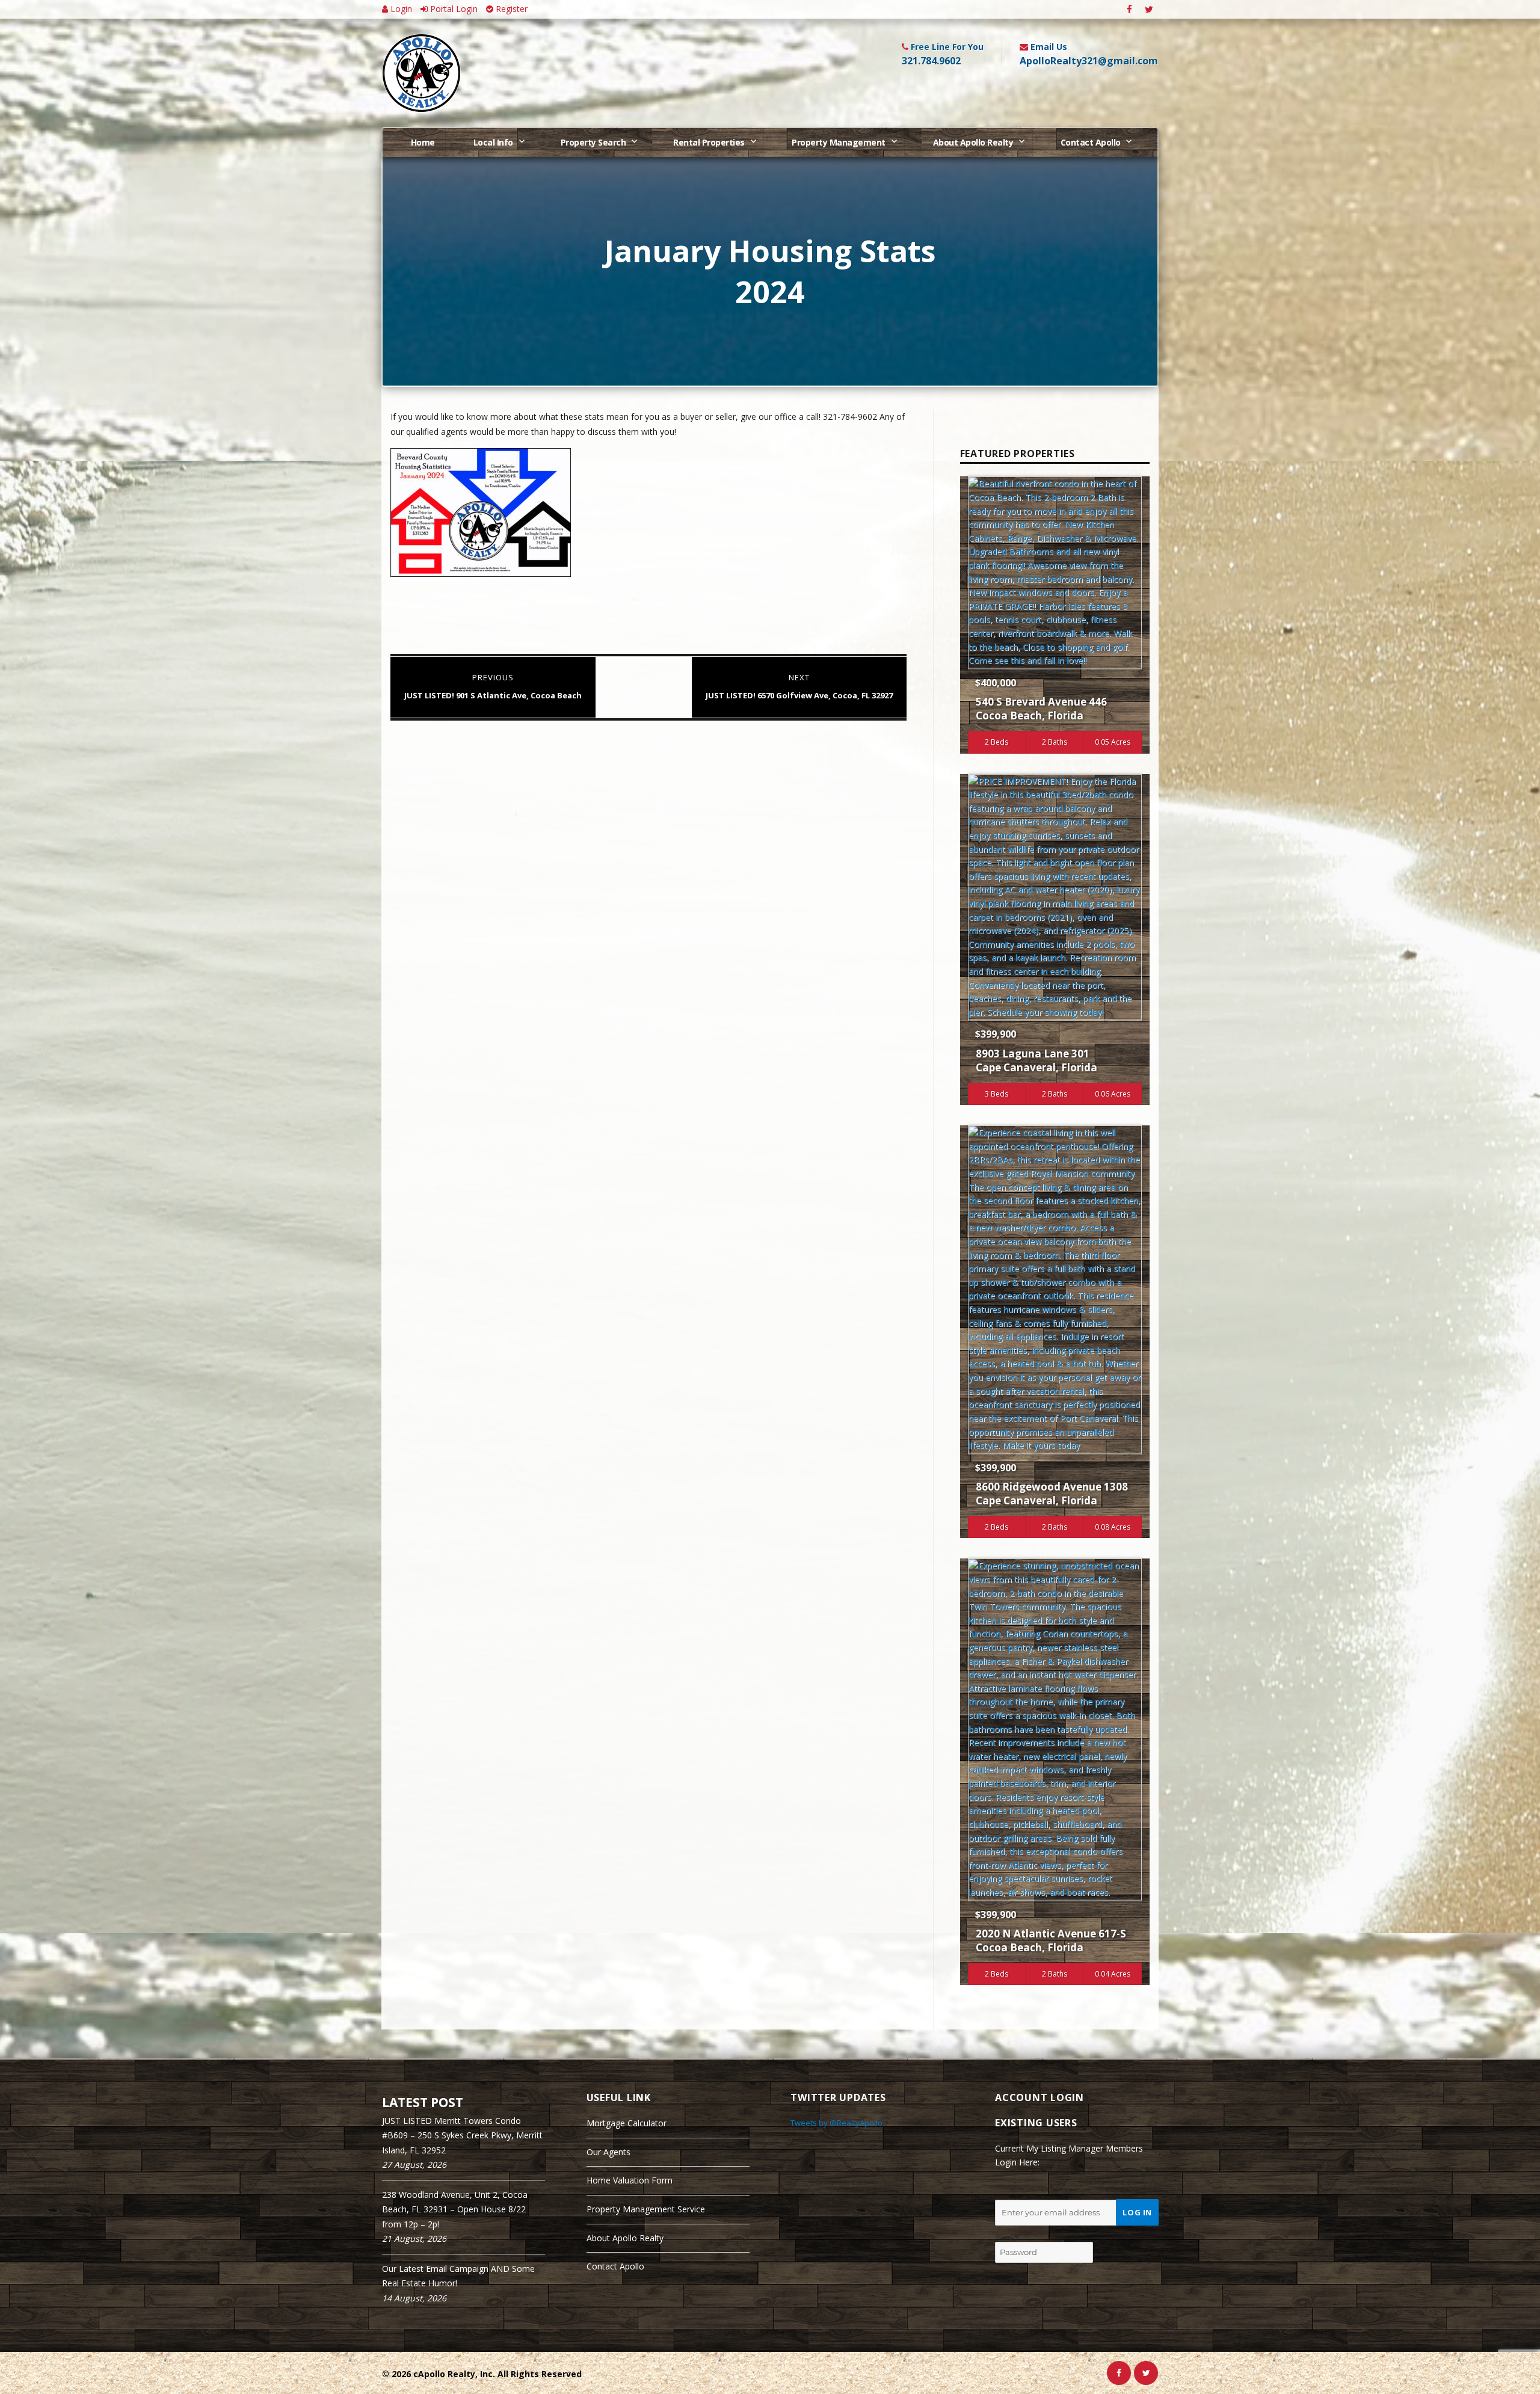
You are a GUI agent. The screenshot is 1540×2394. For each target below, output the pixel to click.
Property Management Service (646, 2209)
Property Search (593, 142)
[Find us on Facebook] (1129, 9)
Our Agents (608, 2152)
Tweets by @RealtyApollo (836, 2123)
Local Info (493, 142)
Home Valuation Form (630, 2180)
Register (510, 9)
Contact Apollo (1091, 142)
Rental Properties (709, 142)
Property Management (839, 142)
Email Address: (1026, 2189)
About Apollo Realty (973, 142)
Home (423, 142)
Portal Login (453, 9)
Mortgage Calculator (627, 2123)
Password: (1016, 2232)
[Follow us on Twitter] (1149, 9)
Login (400, 9)
